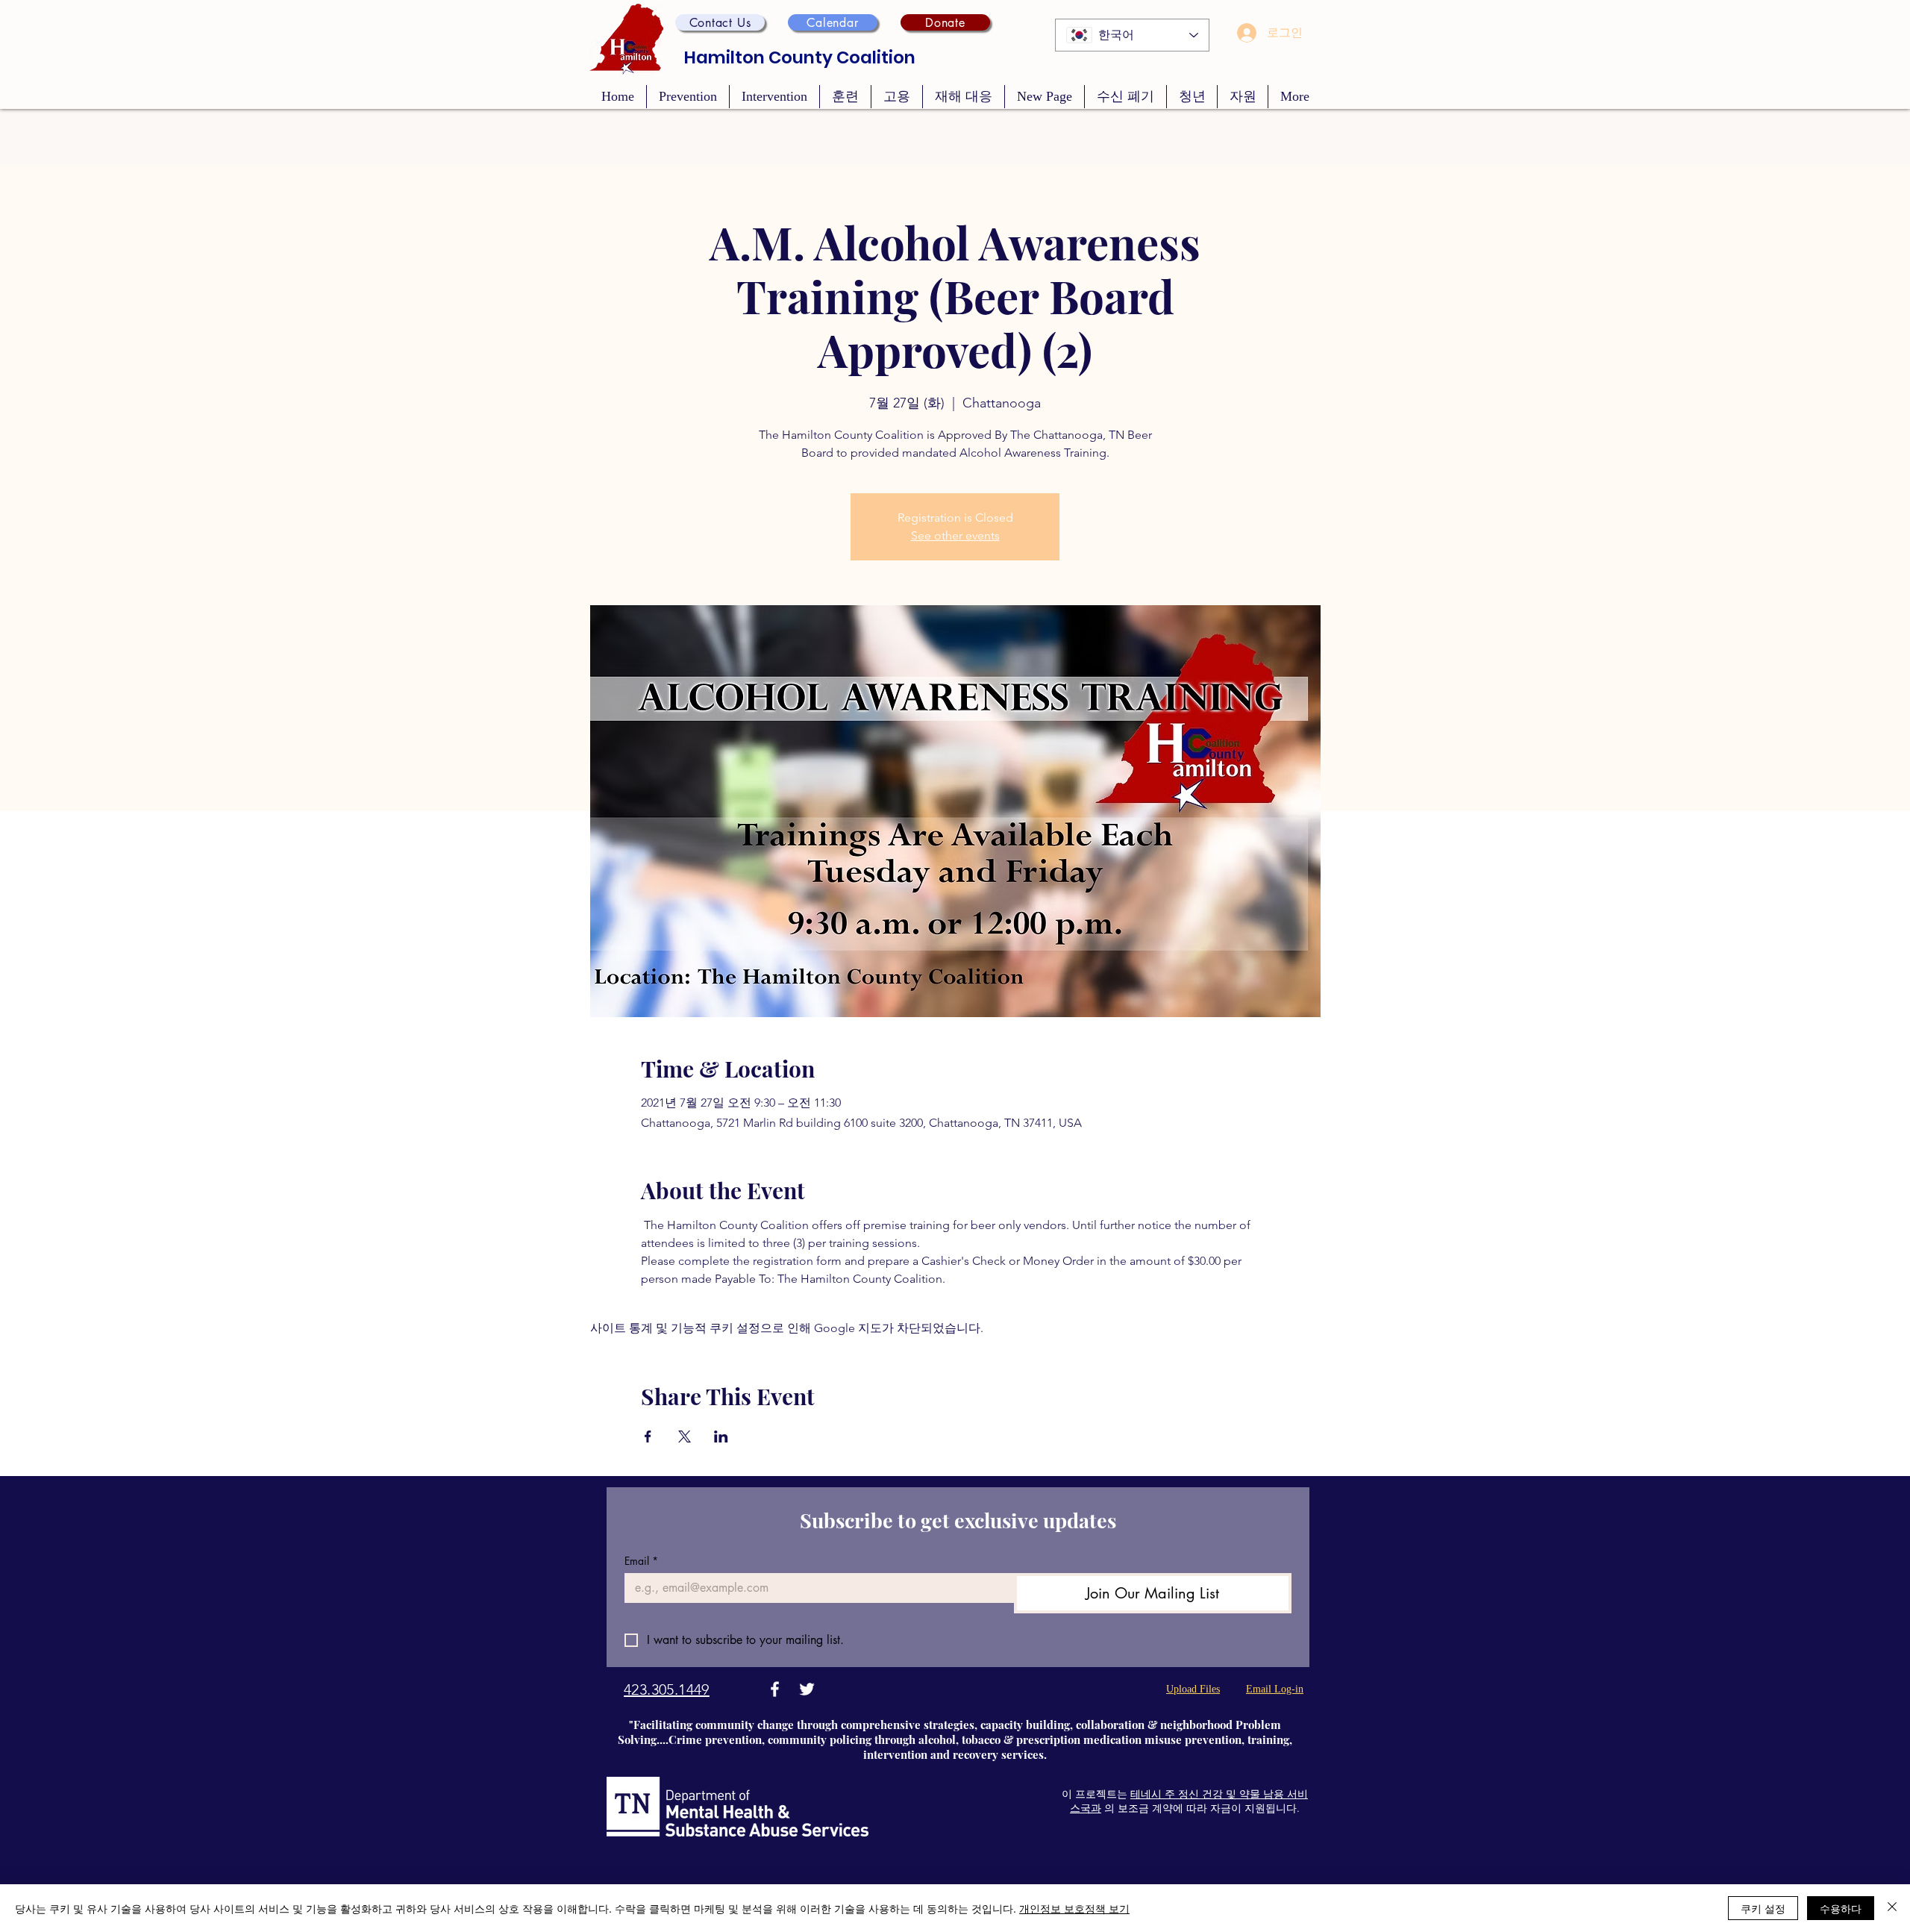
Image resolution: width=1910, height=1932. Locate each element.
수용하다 (1841, 1908)
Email (641, 1561)
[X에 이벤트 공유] (685, 1437)
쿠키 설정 (1763, 1908)
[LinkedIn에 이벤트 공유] (721, 1437)
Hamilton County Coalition (800, 57)
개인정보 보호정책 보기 (1074, 1908)
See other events (955, 535)
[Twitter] (807, 1689)
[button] (720, 22)
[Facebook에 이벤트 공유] (648, 1437)
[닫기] (1892, 1908)
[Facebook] (775, 1689)
